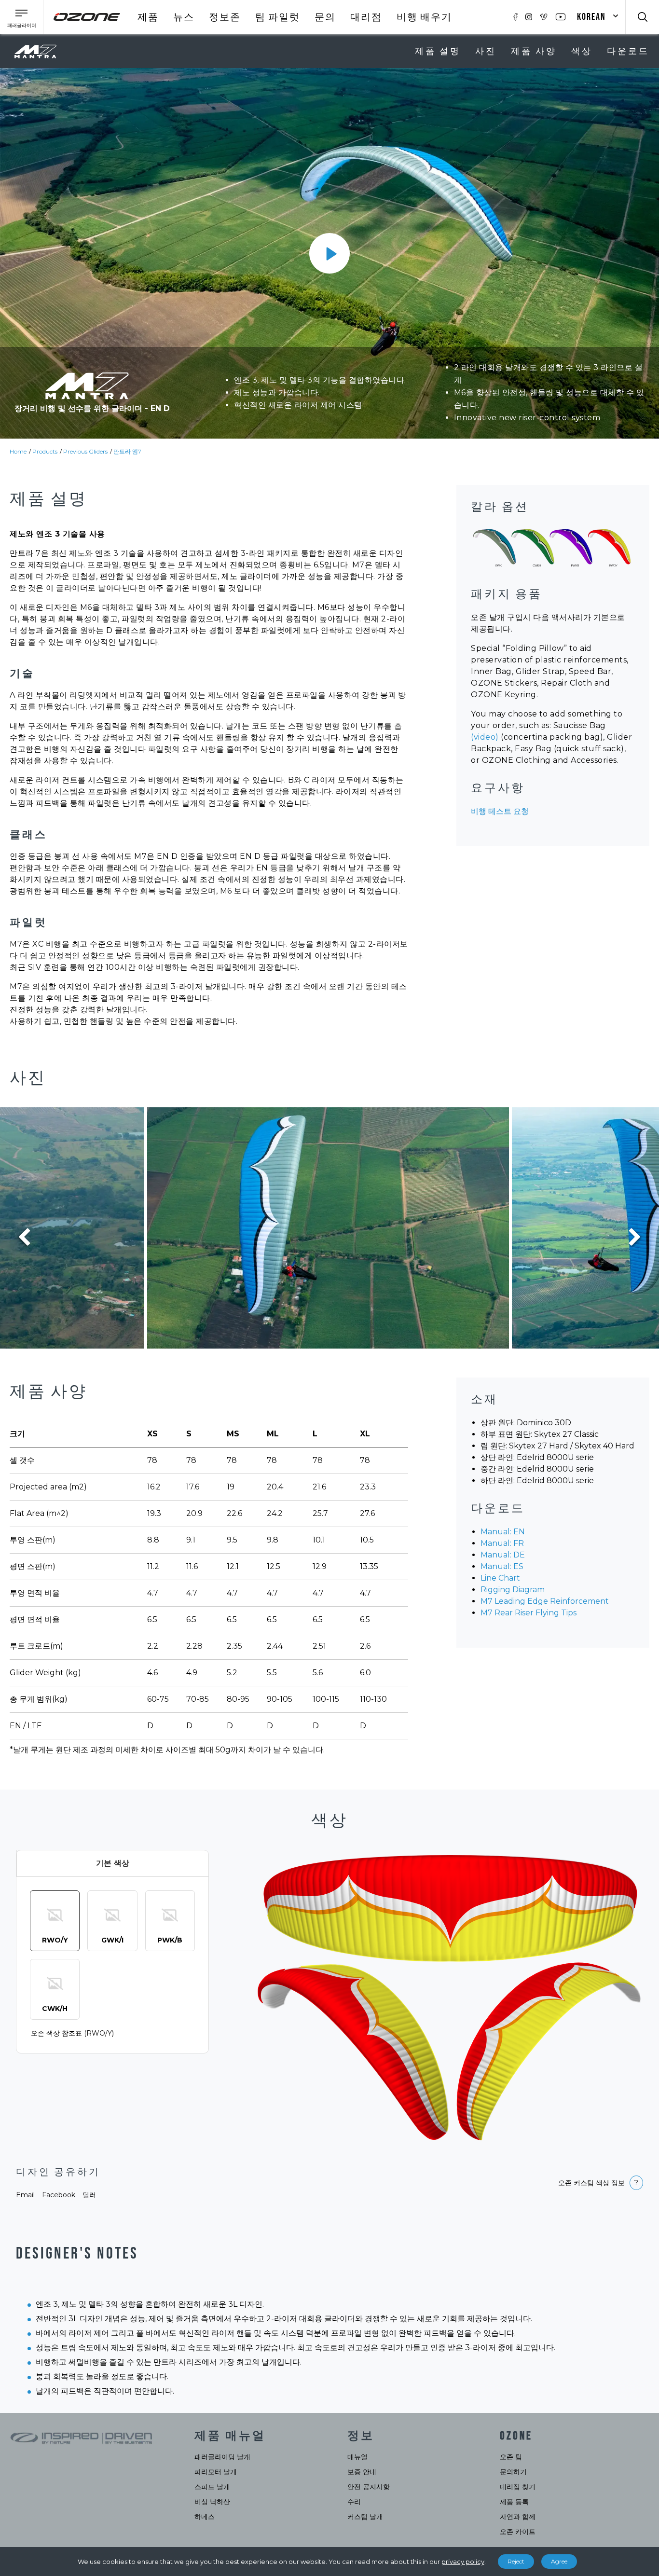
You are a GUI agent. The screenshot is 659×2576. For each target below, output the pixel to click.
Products (45, 451)
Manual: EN (503, 1532)
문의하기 (513, 2472)
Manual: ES (502, 1566)
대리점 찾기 (518, 2487)
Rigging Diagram (513, 1590)
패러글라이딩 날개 (222, 2457)
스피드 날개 (212, 2487)
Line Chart (500, 1578)
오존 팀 (511, 2457)
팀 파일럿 (278, 17)
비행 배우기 (424, 17)
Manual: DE (503, 1555)
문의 (325, 17)
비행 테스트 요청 (500, 811)
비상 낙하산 (212, 2502)
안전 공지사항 (369, 2487)
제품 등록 (514, 2502)
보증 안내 (362, 2472)
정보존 (225, 17)
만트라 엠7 (127, 451)
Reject (516, 2561)
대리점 (366, 17)
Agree (559, 2561)
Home (18, 451)
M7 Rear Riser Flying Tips (529, 1613)
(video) (485, 737)
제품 (148, 17)
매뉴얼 (357, 2457)
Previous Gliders (85, 451)
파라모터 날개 (216, 2472)
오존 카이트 (518, 2532)
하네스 (205, 2517)
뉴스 (184, 17)
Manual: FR (502, 1543)
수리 (354, 2502)
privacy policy (463, 2562)
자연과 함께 (518, 2517)
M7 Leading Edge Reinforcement (545, 1601)
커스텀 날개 (365, 2517)
